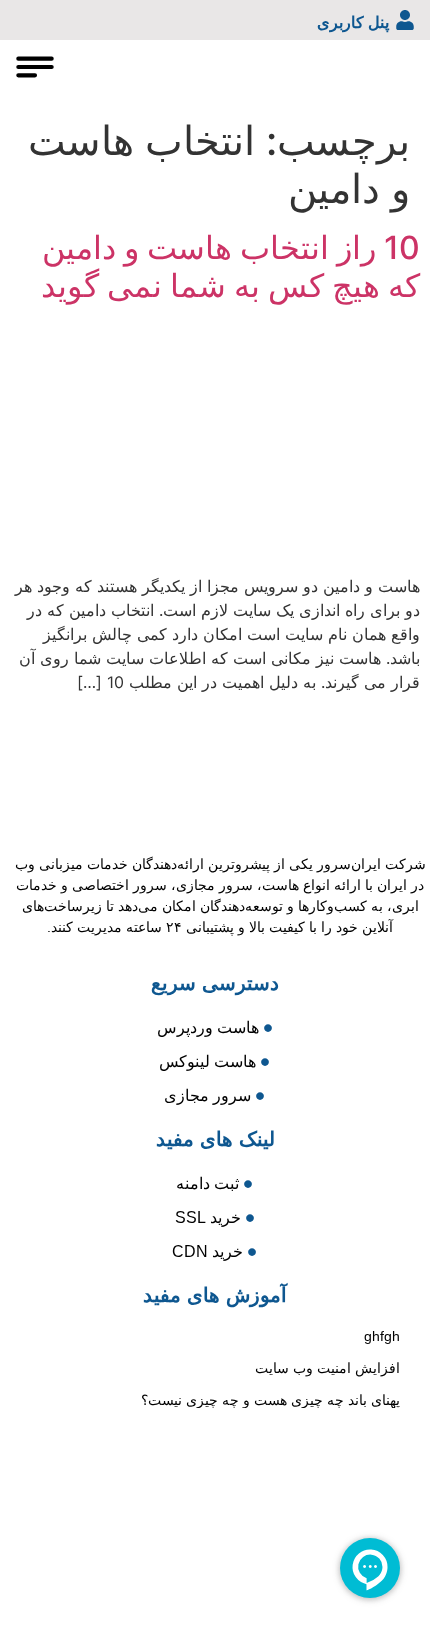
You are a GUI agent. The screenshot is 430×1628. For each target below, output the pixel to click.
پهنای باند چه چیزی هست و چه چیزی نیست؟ (270, 1400)
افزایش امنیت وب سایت (327, 1368)
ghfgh (382, 1336)
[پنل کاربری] (405, 20)
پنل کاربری (353, 22)
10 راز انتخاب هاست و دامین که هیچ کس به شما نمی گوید (230, 266)
